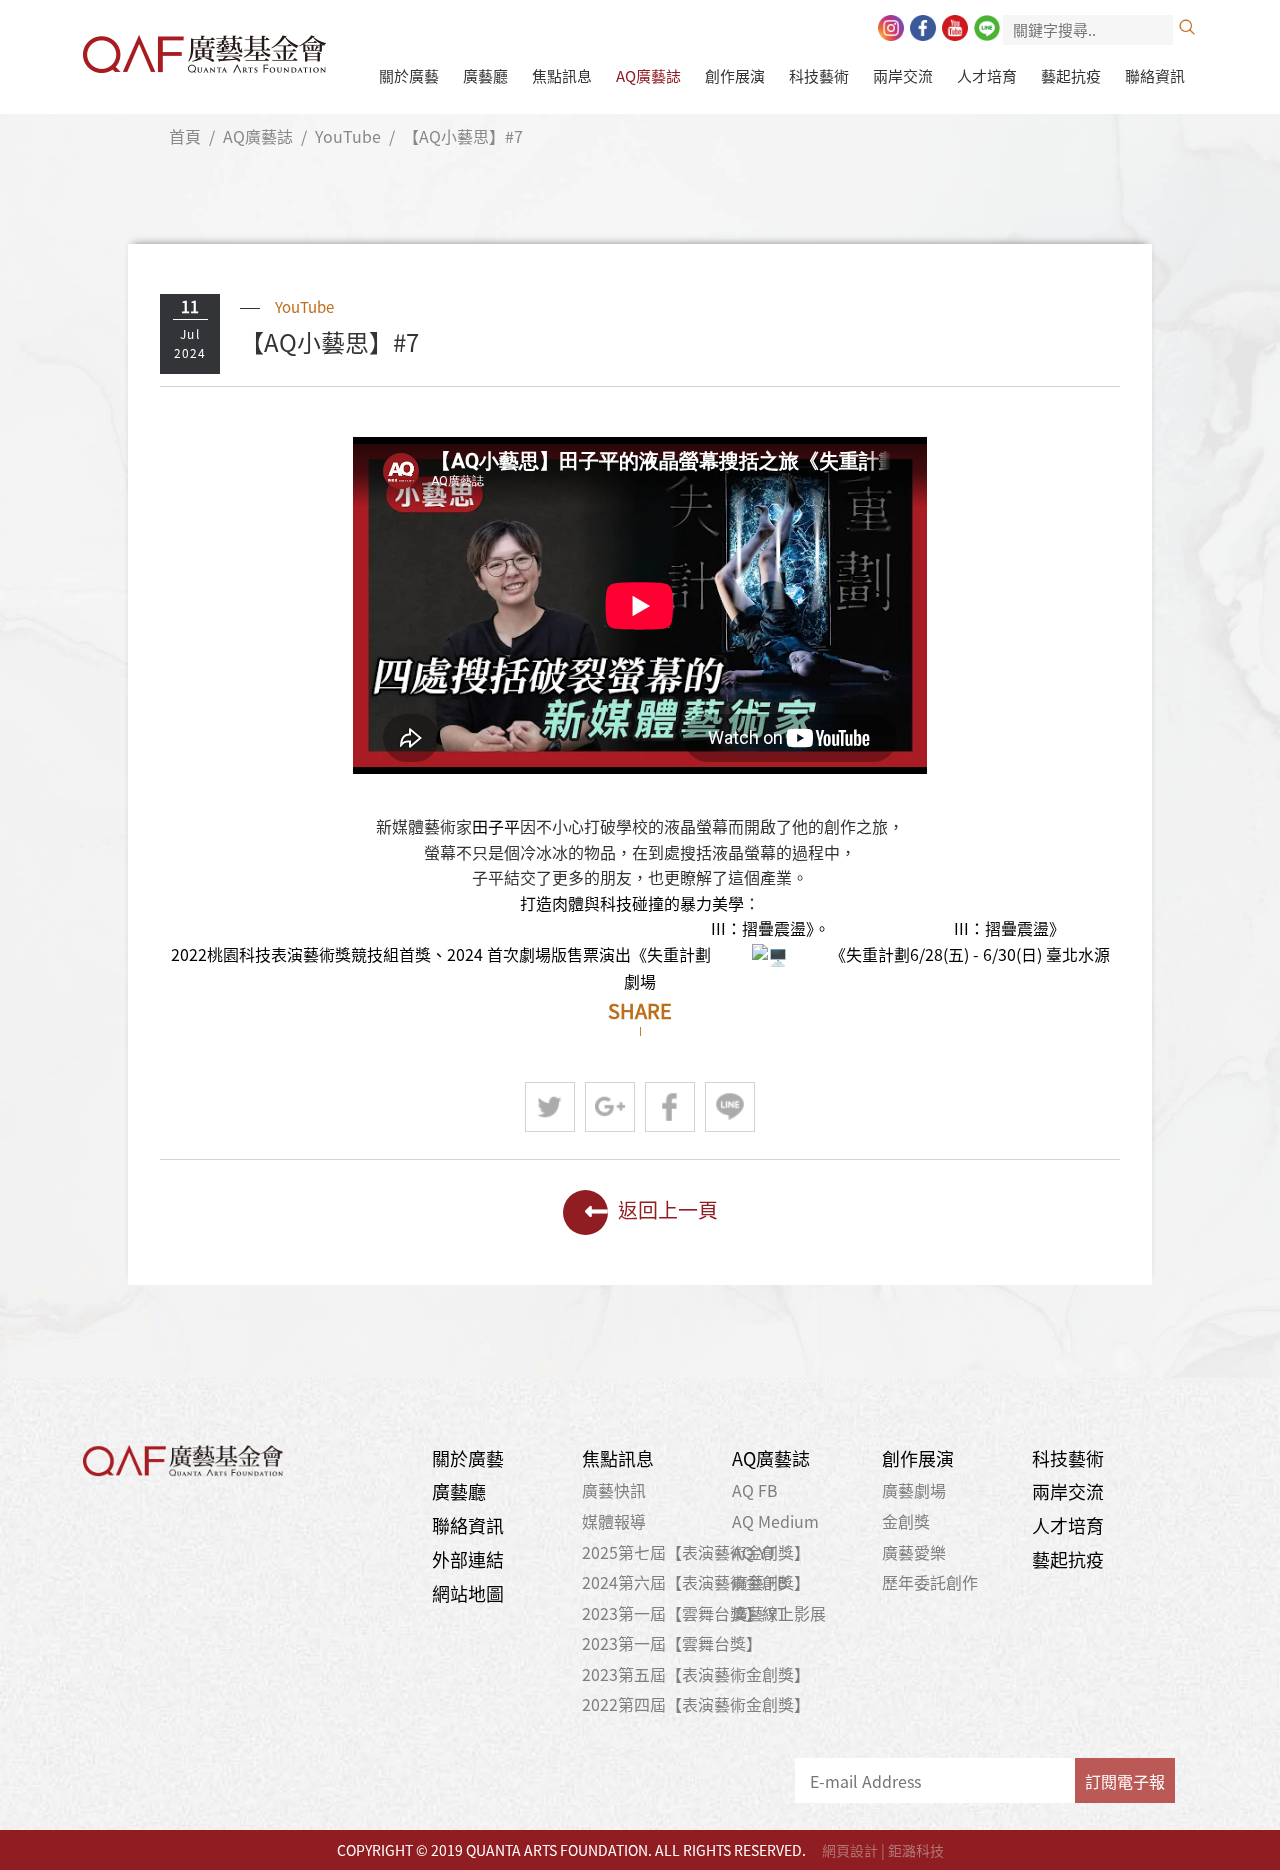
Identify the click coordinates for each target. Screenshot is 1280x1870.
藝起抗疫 (1071, 76)
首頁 (185, 136)
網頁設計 (850, 1850)
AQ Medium (775, 1521)
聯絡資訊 (1155, 76)
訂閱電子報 (1125, 1781)
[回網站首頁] (204, 49)
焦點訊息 (562, 76)
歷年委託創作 (930, 1582)
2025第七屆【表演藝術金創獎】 (696, 1552)
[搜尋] (1187, 27)
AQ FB (755, 1490)
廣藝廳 (485, 76)
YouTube (348, 136)
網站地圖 (468, 1593)
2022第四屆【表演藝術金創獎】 (696, 1704)
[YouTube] (955, 28)
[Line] (987, 28)
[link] (496, 826)
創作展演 (735, 76)
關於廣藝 (409, 76)
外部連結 (468, 1559)
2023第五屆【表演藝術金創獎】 (696, 1674)
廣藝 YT (759, 1613)
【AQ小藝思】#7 (463, 136)
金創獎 (906, 1521)
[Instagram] (891, 28)
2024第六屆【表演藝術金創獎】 (696, 1582)
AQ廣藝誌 (648, 76)
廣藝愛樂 (914, 1552)
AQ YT (754, 1552)
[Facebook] (923, 28)
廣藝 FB (760, 1582)
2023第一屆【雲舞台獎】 (672, 1643)
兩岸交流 (903, 76)
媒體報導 (614, 1521)
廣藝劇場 (914, 1490)
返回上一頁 (668, 1208)
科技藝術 (819, 76)
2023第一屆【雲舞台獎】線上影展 (704, 1613)
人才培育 (987, 76)
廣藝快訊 (614, 1490)
